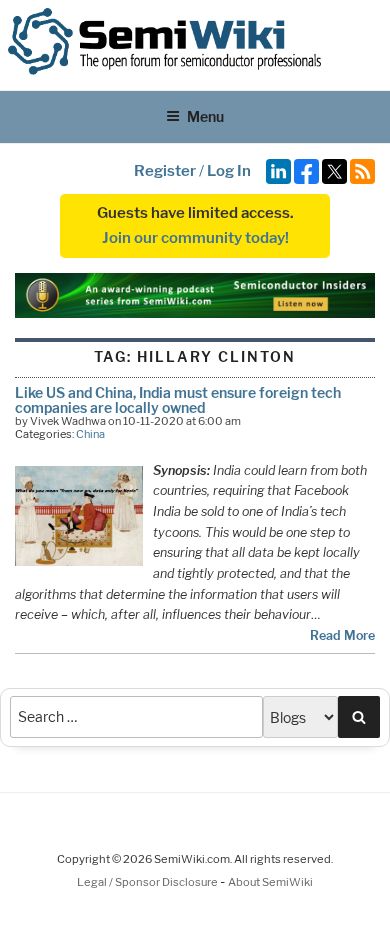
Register (165, 171)
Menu (205, 116)
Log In (229, 171)
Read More (342, 635)
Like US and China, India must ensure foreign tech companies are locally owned (178, 399)
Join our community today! (195, 238)
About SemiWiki (270, 882)
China (90, 434)
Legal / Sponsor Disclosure (148, 882)
